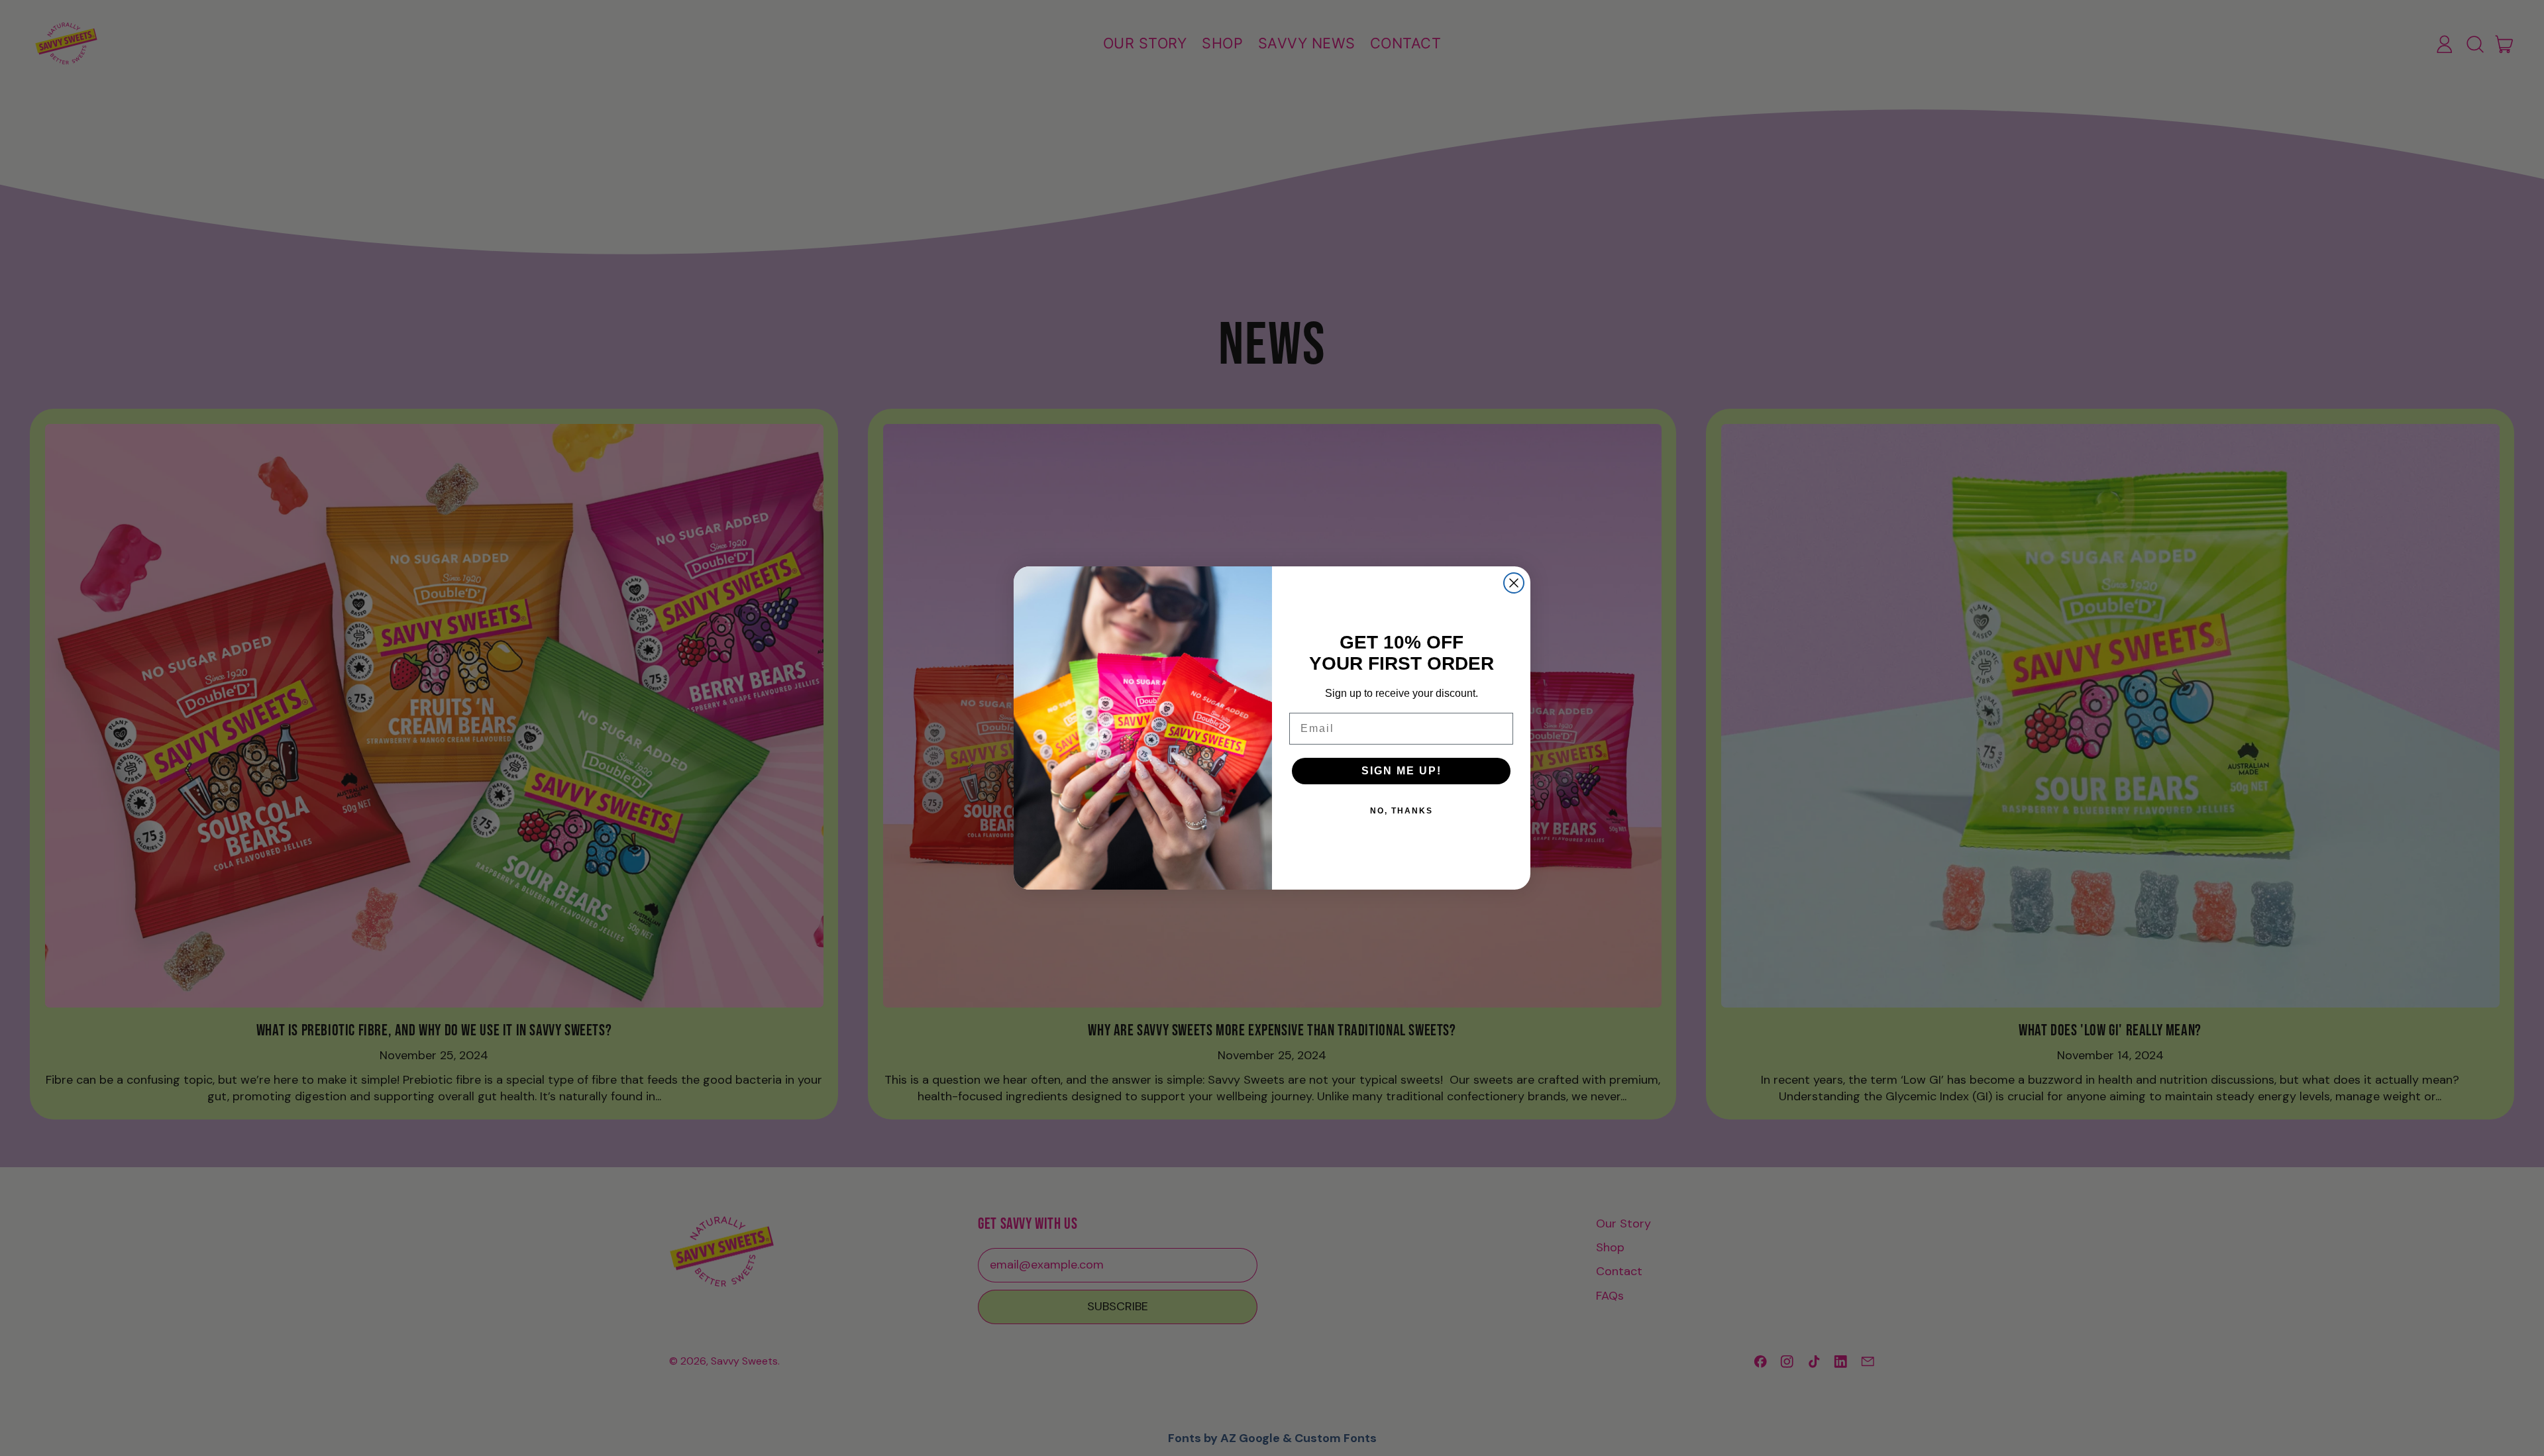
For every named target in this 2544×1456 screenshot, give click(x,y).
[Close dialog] (1514, 583)
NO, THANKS (1402, 811)
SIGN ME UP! (1402, 771)
